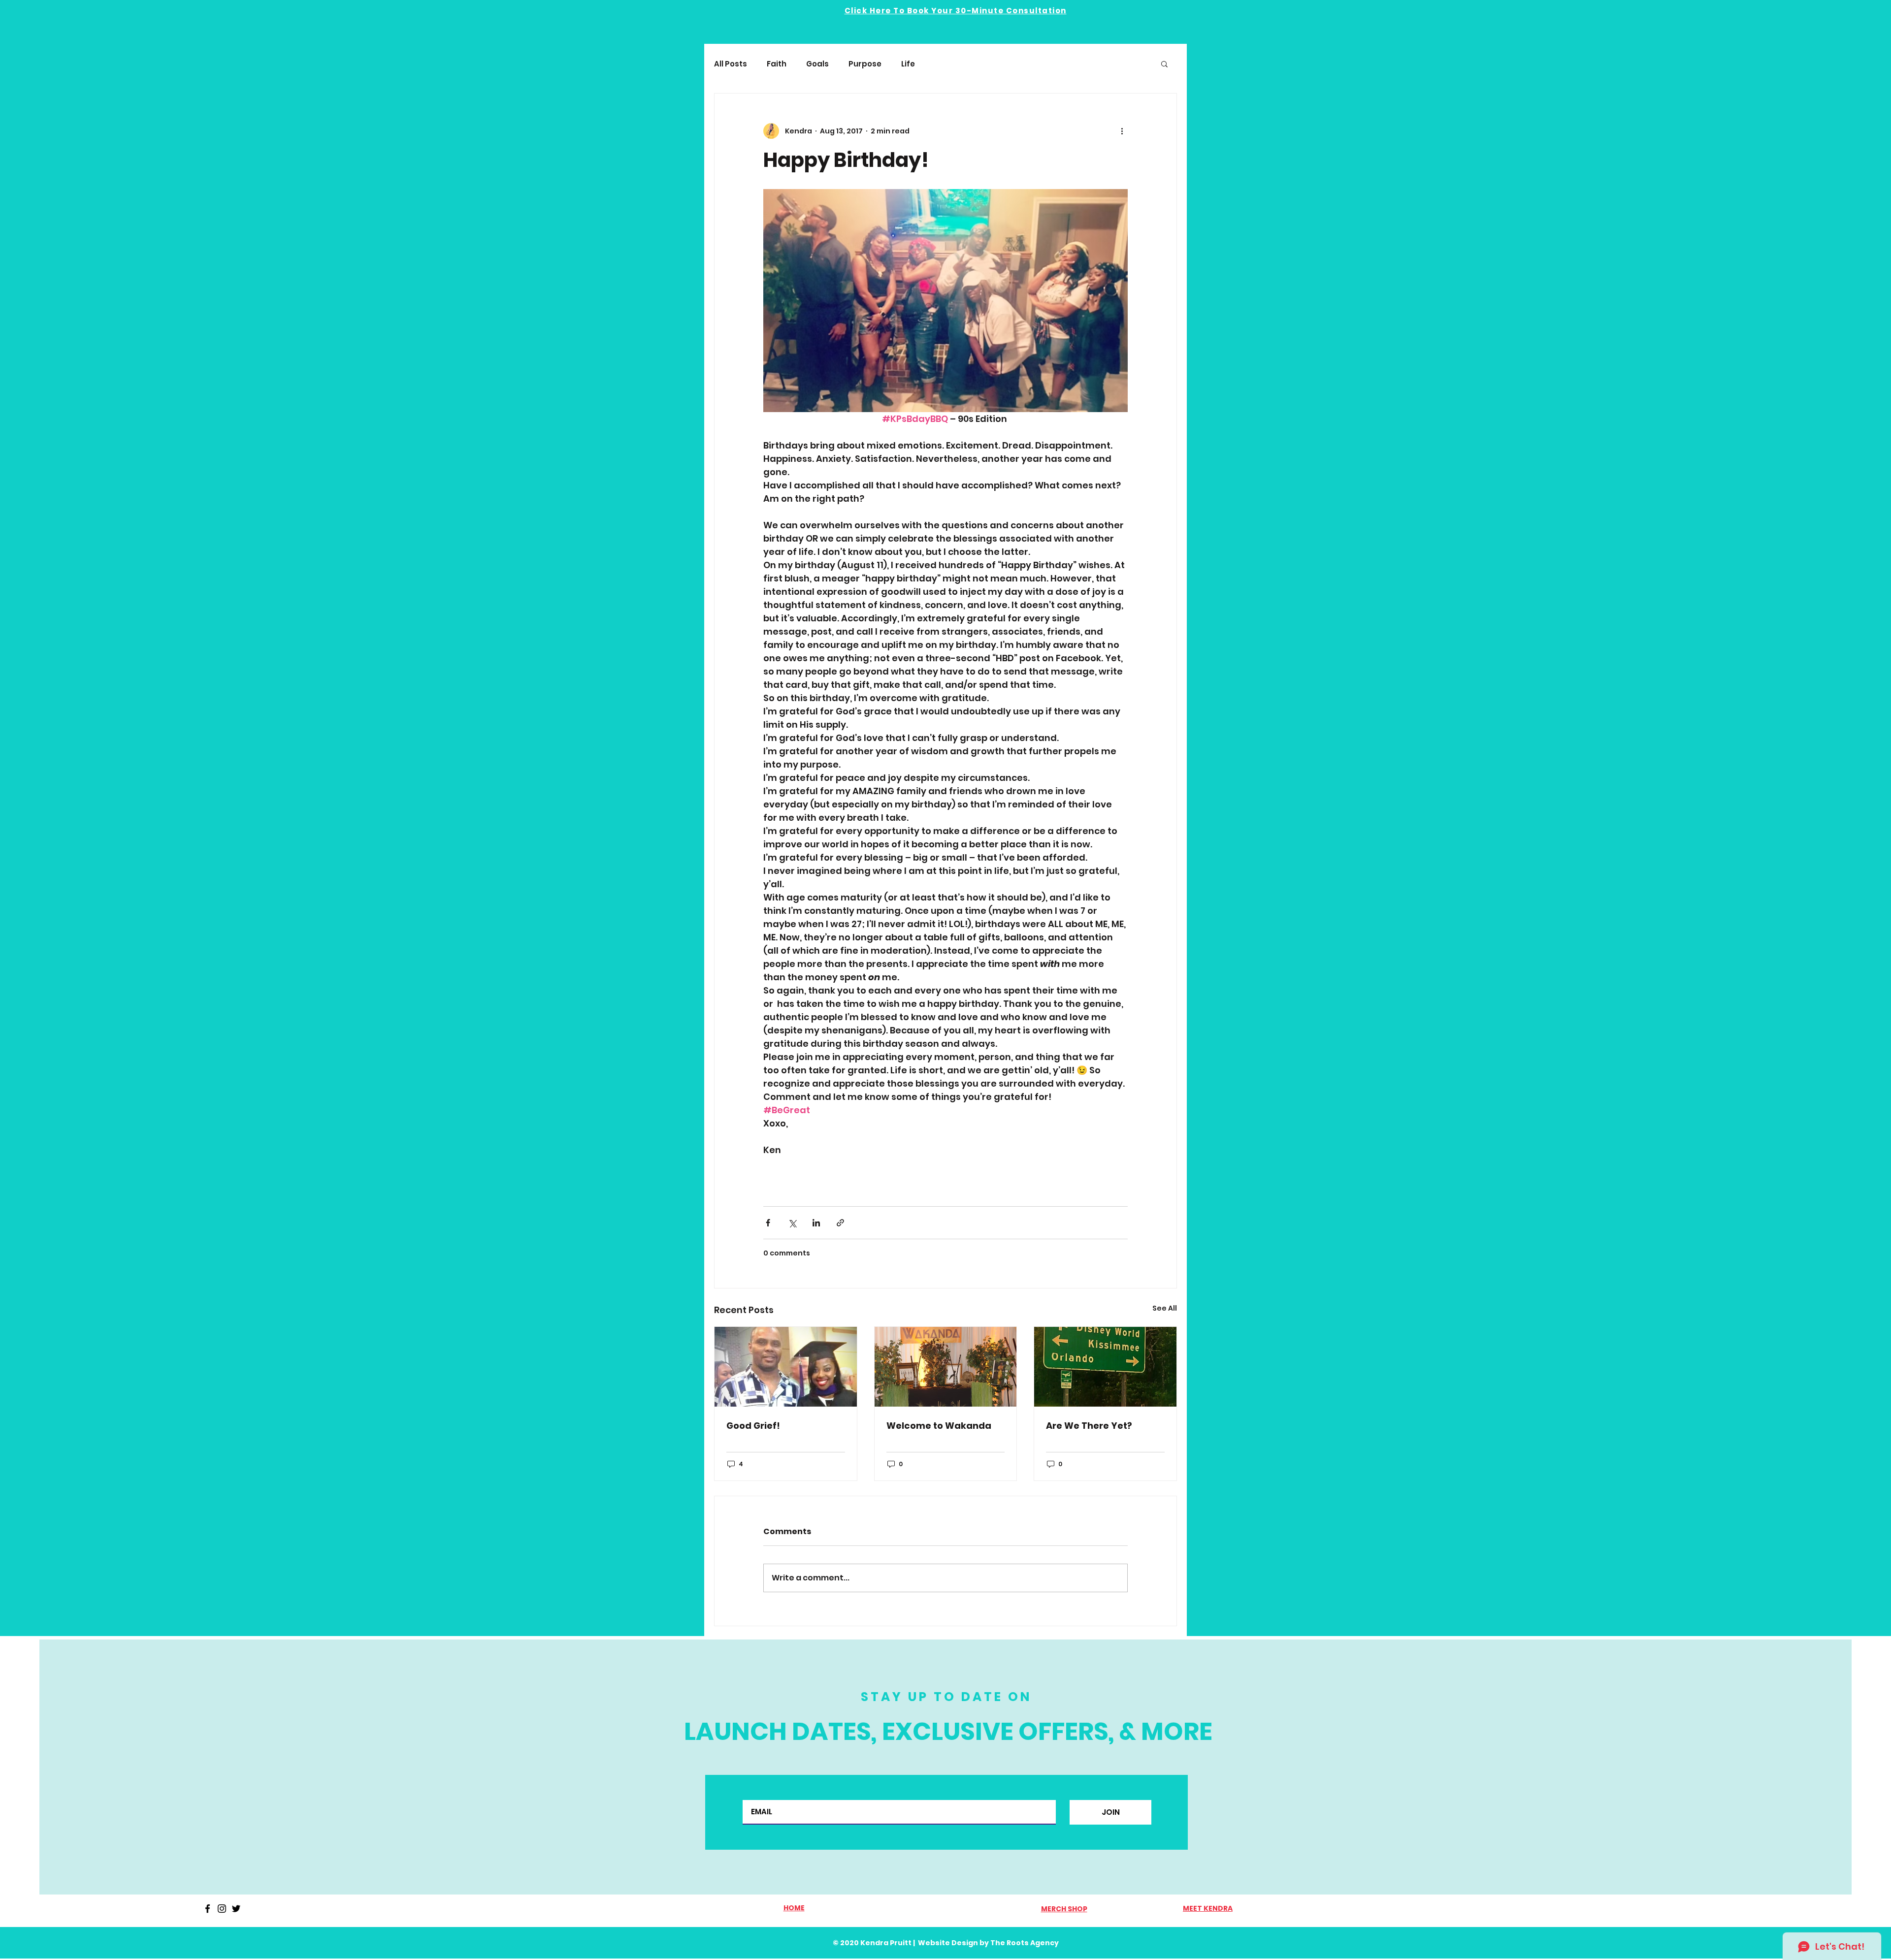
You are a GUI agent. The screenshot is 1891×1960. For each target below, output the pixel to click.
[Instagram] (222, 1909)
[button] (1164, 64)
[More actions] (1122, 131)
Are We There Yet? (1089, 1426)
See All (1165, 1308)
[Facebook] (208, 1909)
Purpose (865, 64)
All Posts (731, 64)
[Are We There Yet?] (1105, 1367)
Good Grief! (753, 1426)
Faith (777, 64)
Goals (817, 64)
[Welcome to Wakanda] (946, 1367)
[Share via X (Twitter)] (792, 1223)
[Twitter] (236, 1909)
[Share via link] (840, 1223)
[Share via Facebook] (768, 1223)
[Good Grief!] (786, 1367)
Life (908, 64)
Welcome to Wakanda (939, 1426)
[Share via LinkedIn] (816, 1223)
